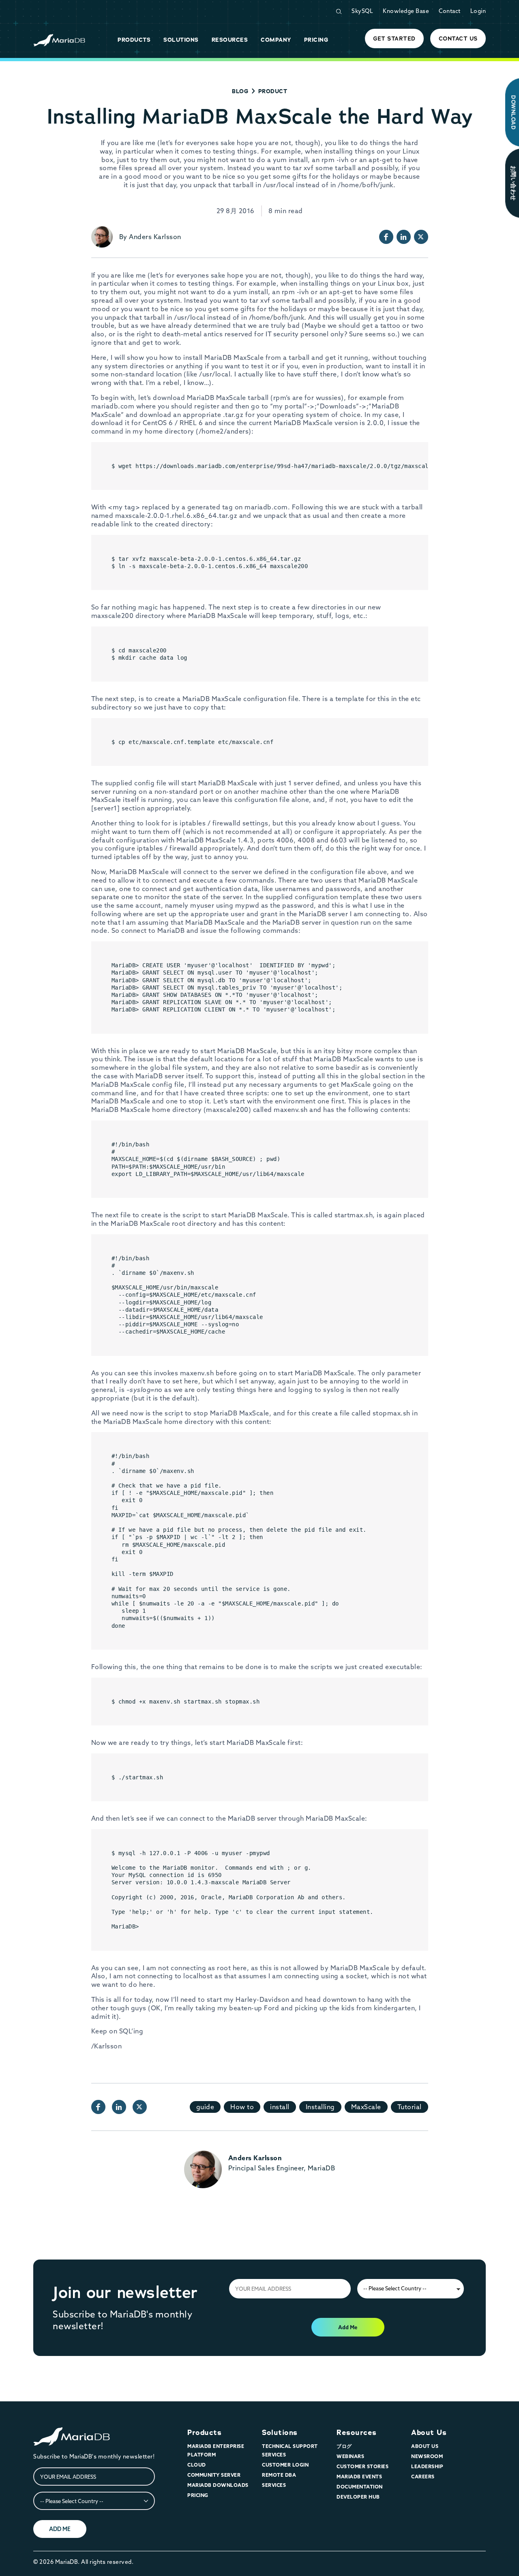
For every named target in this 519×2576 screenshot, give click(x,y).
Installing (320, 2107)
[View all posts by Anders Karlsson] (102, 237)
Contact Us (458, 38)
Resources (357, 2433)
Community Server (214, 2475)
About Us (429, 2433)
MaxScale (366, 2107)
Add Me (348, 2327)
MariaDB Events (359, 2477)
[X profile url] (421, 237)
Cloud (197, 2465)
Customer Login (285, 2465)
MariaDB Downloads (218, 2485)
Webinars (350, 2456)
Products (204, 2433)
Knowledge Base (406, 11)
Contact (450, 11)
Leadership (427, 2466)
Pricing (198, 2495)
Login (478, 11)
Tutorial (410, 2107)
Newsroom (427, 2456)
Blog (240, 91)
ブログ (344, 2446)
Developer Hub (358, 2497)
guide (205, 2107)
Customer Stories (362, 2466)
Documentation (360, 2487)
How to (242, 2107)
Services (274, 2485)
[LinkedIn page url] (404, 237)
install (280, 2107)
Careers (423, 2477)
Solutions (280, 2433)
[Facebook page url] (386, 237)
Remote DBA (279, 2475)
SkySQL (362, 11)
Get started (394, 38)
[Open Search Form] (339, 12)
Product (273, 91)
